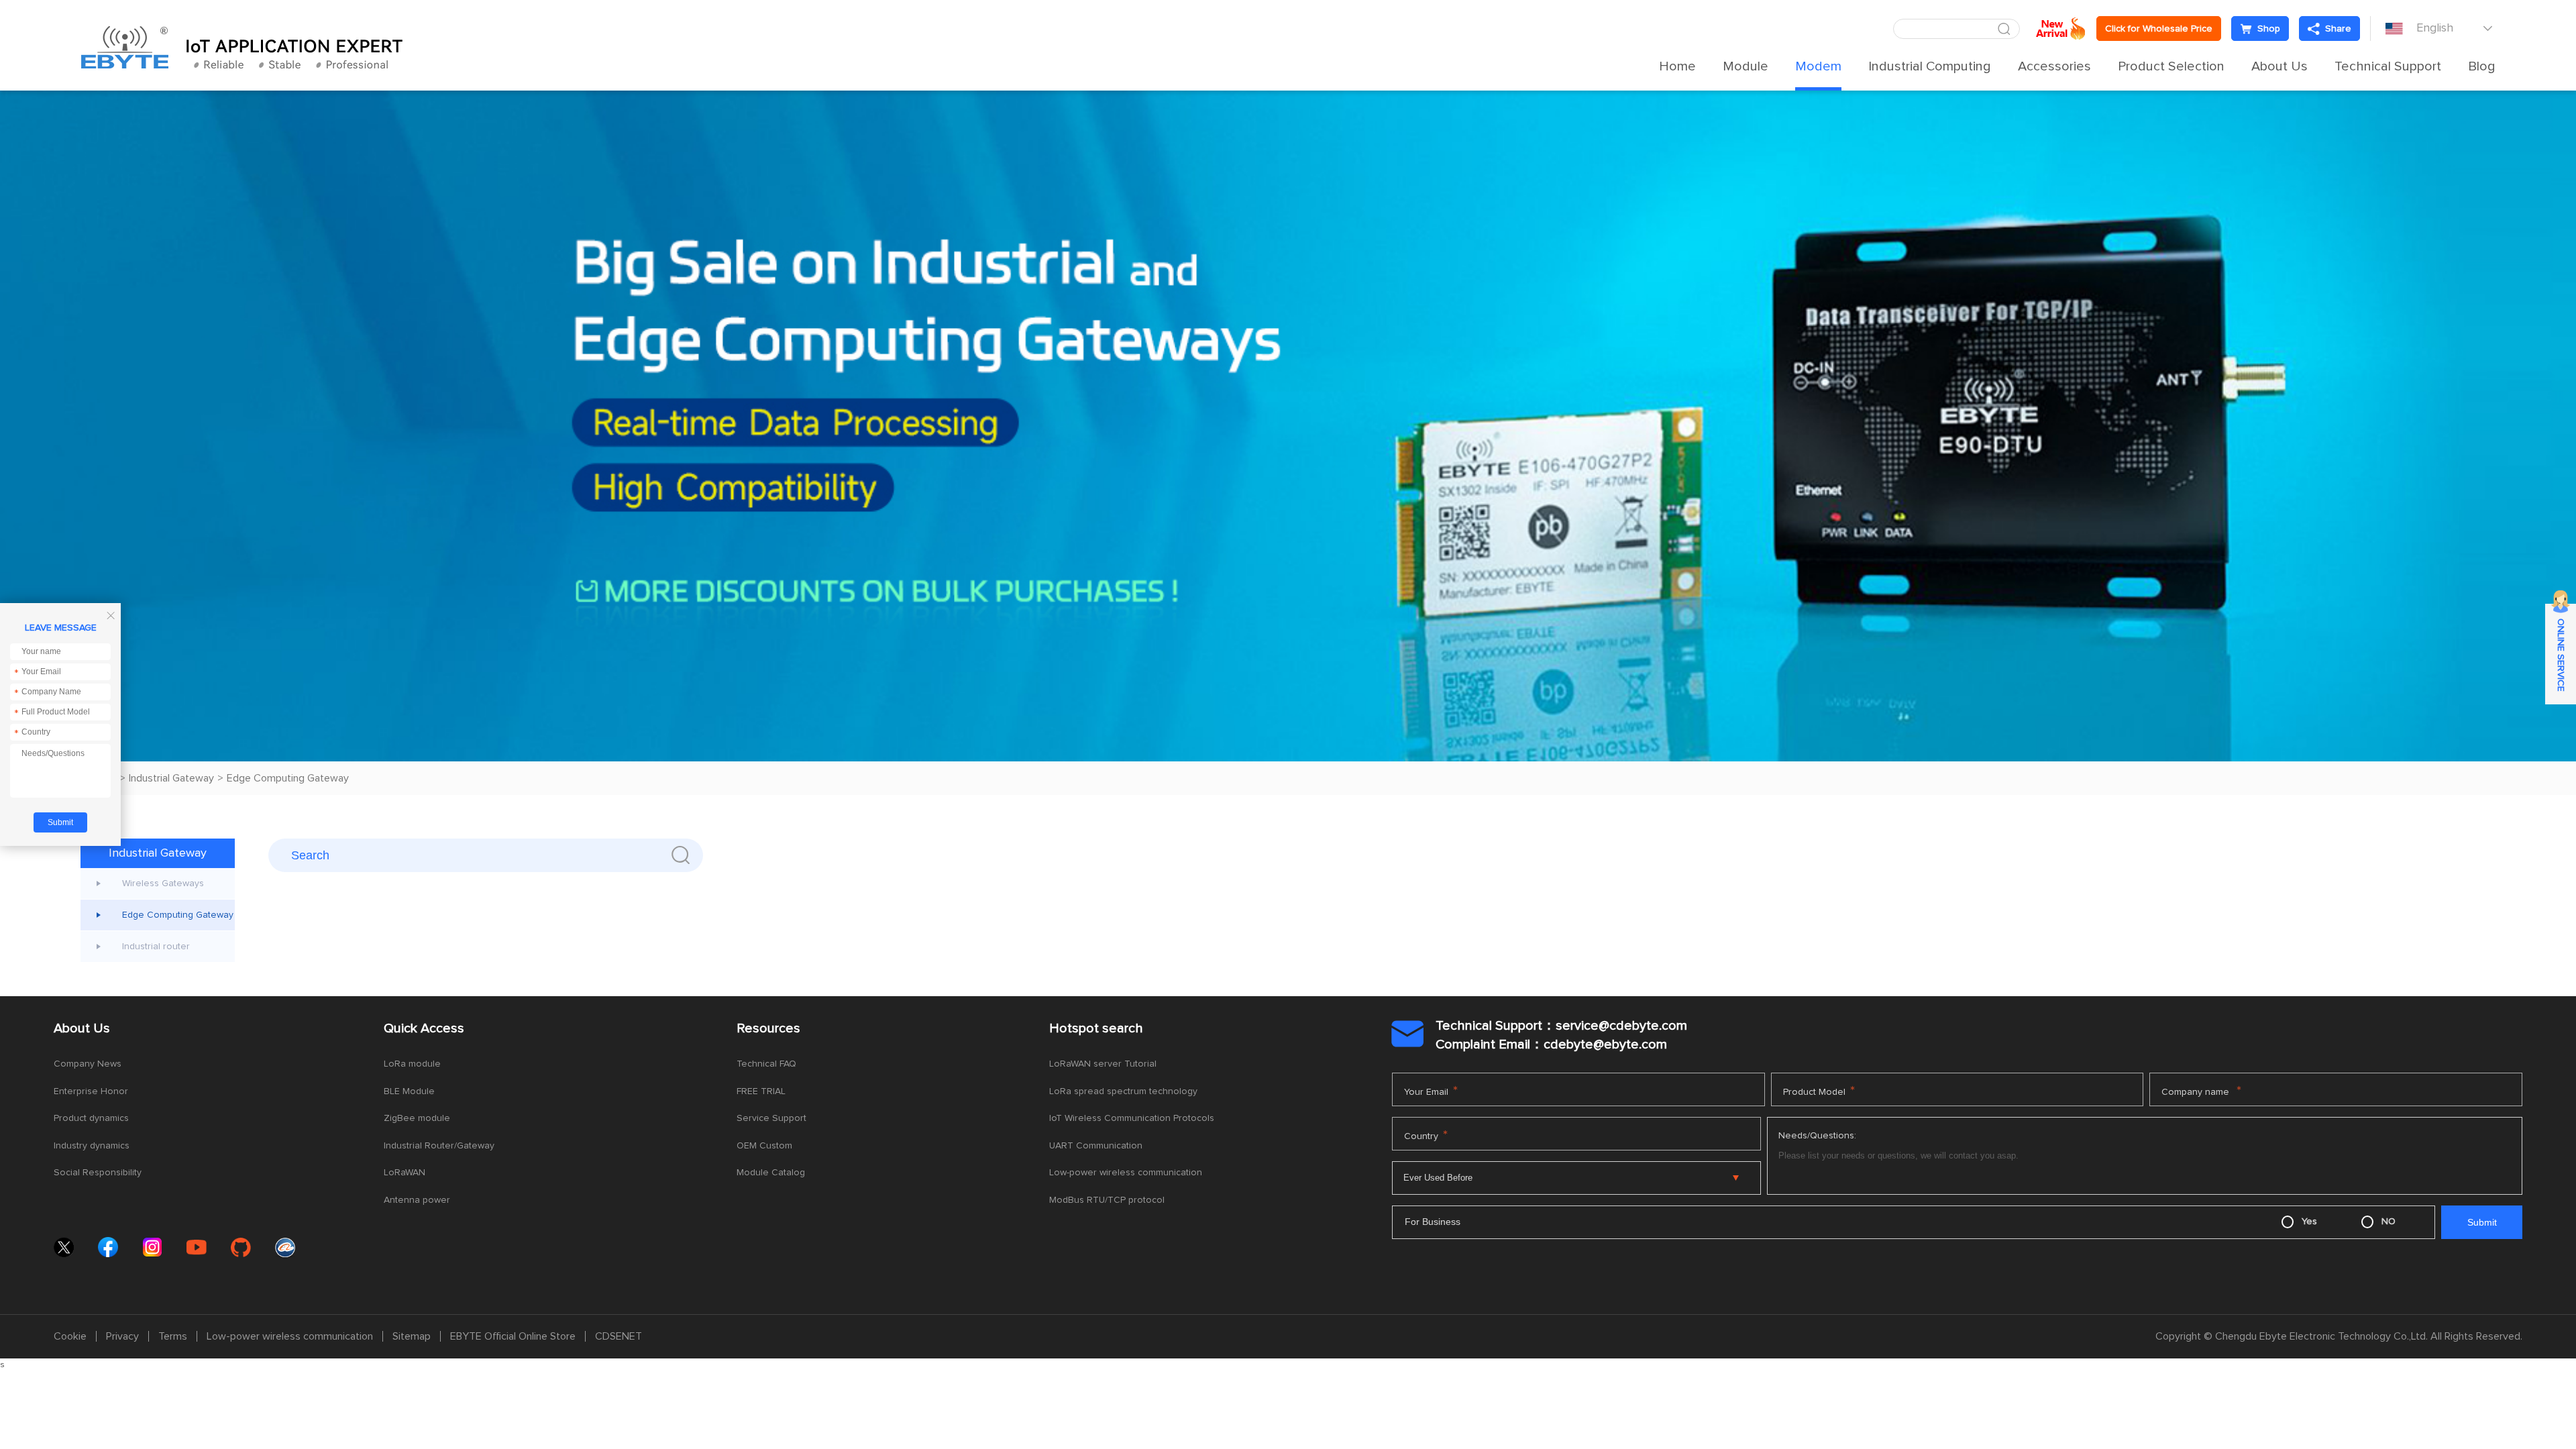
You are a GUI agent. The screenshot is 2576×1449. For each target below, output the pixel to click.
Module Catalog (771, 1173)
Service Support (771, 1118)
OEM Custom (764, 1146)
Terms (173, 1336)
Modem (1818, 66)
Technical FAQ (766, 1064)
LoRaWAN (405, 1173)
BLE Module (409, 1091)
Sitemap (412, 1336)
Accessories (2054, 66)
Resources (768, 1028)
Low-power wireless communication (1126, 1173)
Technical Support (2388, 66)
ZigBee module (417, 1118)
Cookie (70, 1336)
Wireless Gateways (163, 883)
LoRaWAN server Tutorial (1103, 1064)
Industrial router (156, 947)
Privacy (122, 1336)
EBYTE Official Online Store (513, 1336)
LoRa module (412, 1064)
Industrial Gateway (171, 778)
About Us (2279, 66)
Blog (2482, 66)
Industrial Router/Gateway (439, 1146)
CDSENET (619, 1336)
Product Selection (2171, 66)
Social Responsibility (98, 1173)
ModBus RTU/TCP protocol (1107, 1200)
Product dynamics (91, 1118)
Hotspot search (1096, 1028)
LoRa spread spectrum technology (1123, 1091)
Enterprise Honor (91, 1091)
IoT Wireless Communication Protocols (1132, 1118)
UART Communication (1096, 1146)
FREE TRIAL (761, 1091)
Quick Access (424, 1028)
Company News (88, 1064)
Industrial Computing (1930, 66)
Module (1746, 66)
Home (1677, 66)
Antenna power (417, 1200)
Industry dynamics (92, 1146)
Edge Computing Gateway (288, 778)
